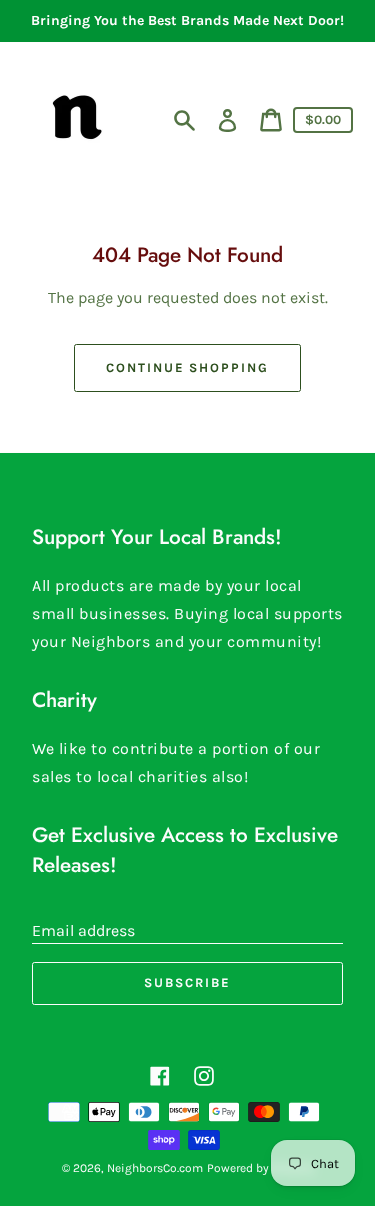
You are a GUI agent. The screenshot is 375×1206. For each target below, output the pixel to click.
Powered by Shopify (260, 1168)
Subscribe (187, 982)
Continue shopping (187, 367)
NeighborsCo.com (155, 1168)
